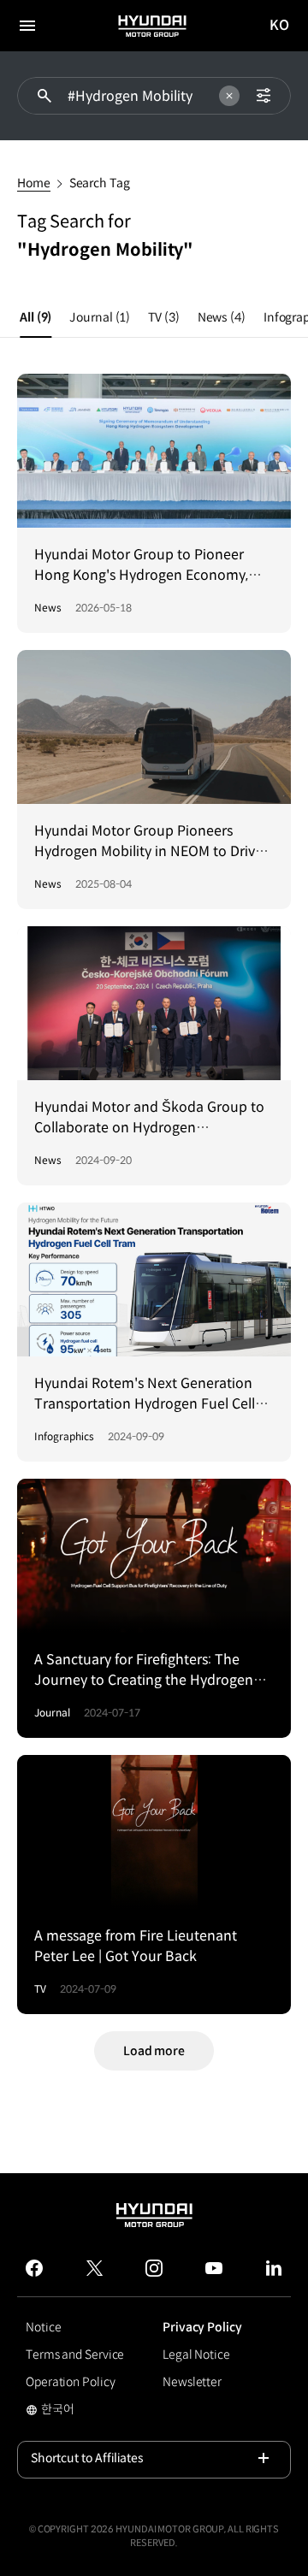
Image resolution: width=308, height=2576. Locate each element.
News (222, 317)
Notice (43, 2327)
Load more (154, 2051)
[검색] (44, 96)
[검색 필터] (264, 96)
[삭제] (229, 96)
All (36, 317)
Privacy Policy (202, 2327)
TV (163, 317)
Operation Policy (70, 2382)
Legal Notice (196, 2354)
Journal (100, 317)
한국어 (77, 2411)
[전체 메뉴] (27, 26)
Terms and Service (75, 2354)
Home (34, 183)
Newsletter (192, 2382)
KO (280, 26)
